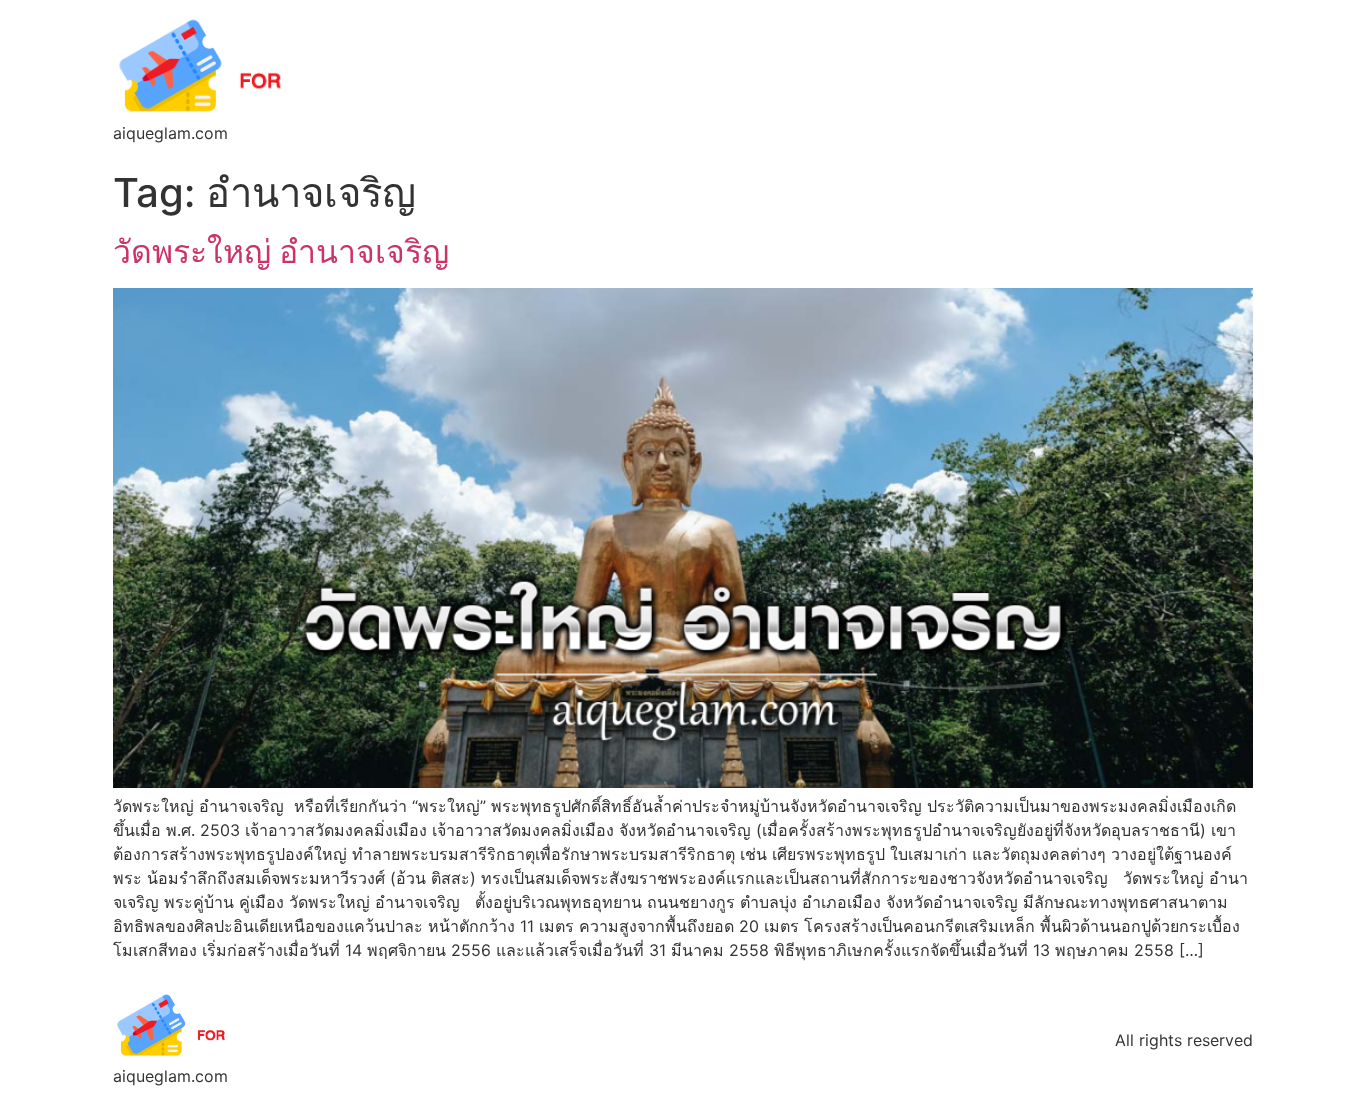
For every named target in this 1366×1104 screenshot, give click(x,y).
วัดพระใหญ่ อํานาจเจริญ (281, 251)
